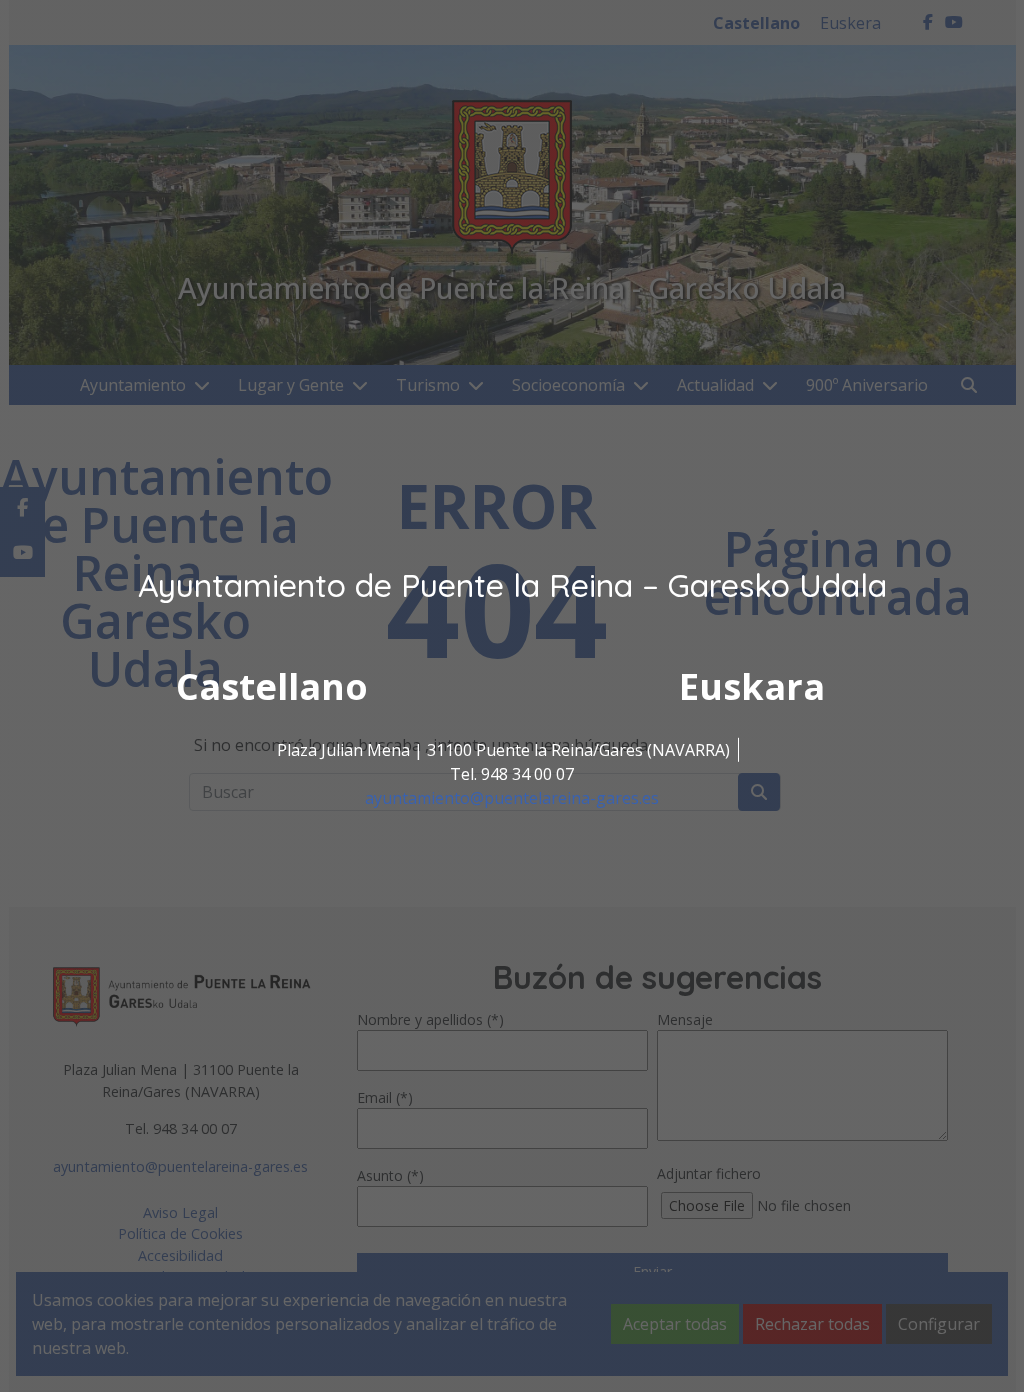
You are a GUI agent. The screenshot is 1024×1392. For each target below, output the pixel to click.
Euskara (752, 686)
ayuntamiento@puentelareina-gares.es (512, 798)
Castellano (272, 686)
